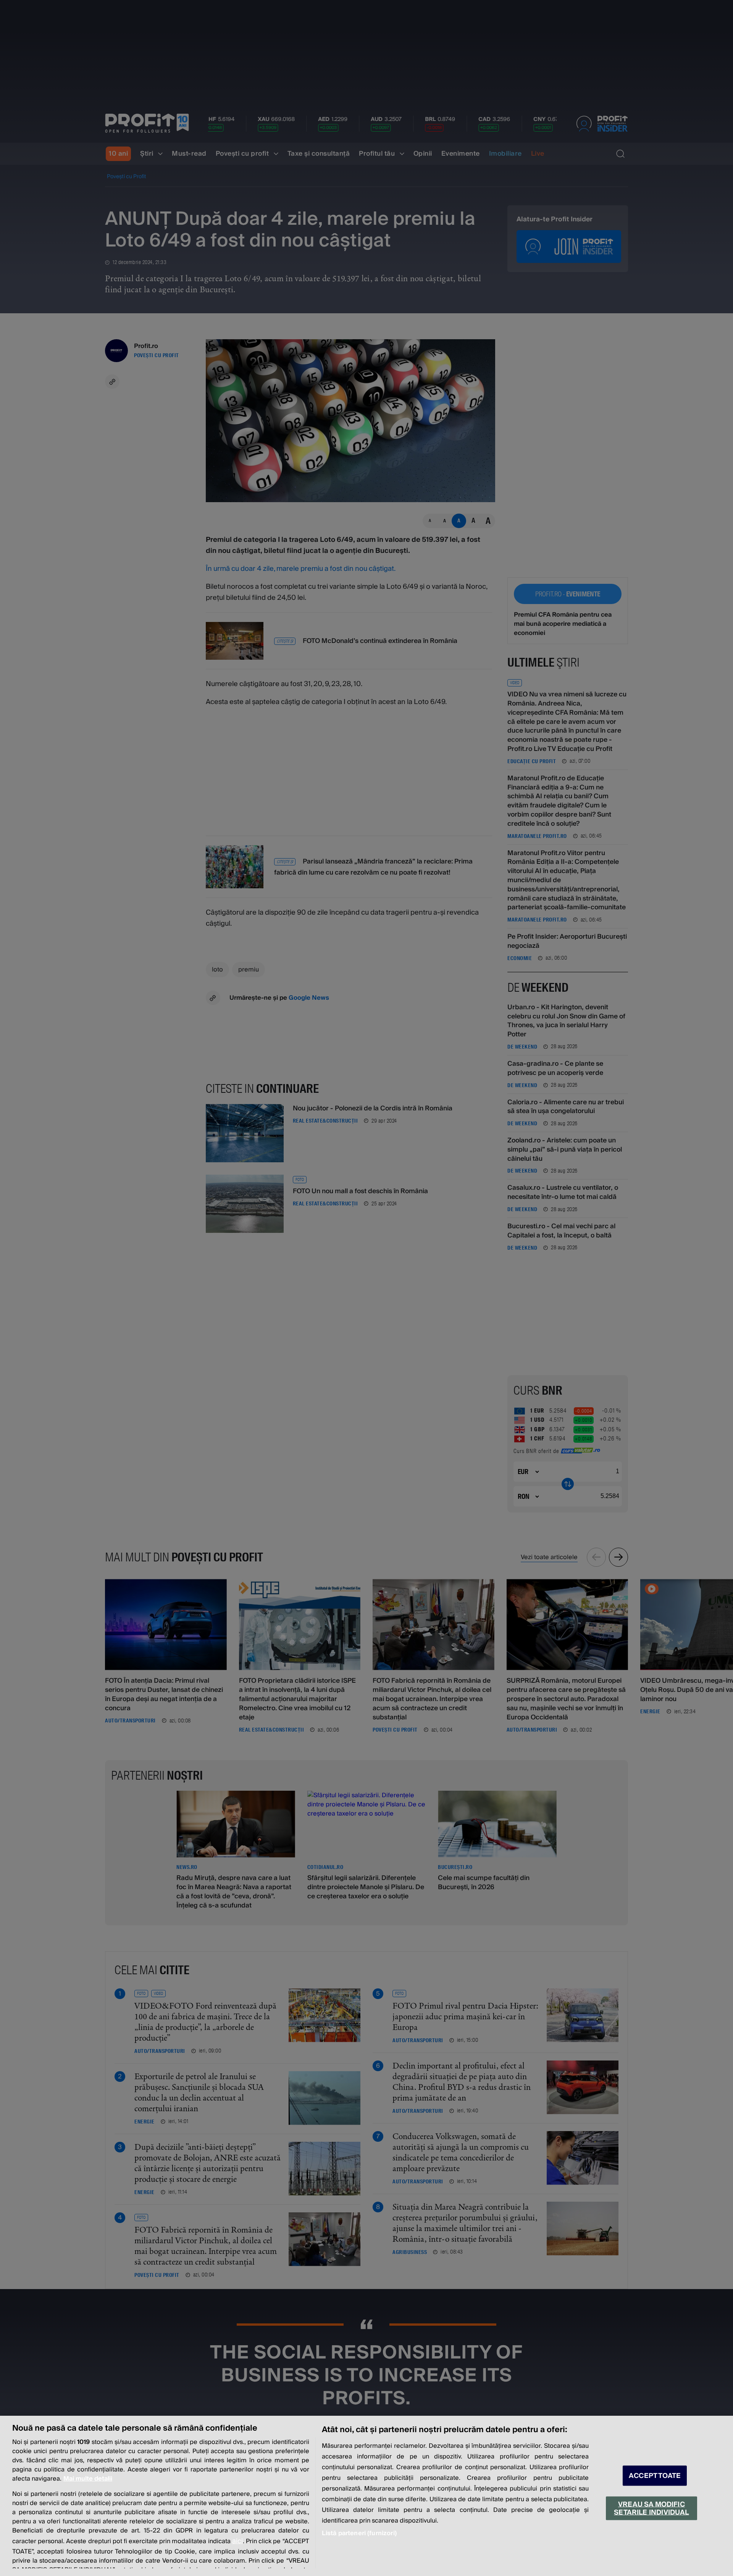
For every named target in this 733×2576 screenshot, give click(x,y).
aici (237, 2541)
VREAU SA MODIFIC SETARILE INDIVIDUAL (651, 2508)
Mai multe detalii (88, 2479)
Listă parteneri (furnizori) (359, 2533)
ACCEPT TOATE (655, 2476)
